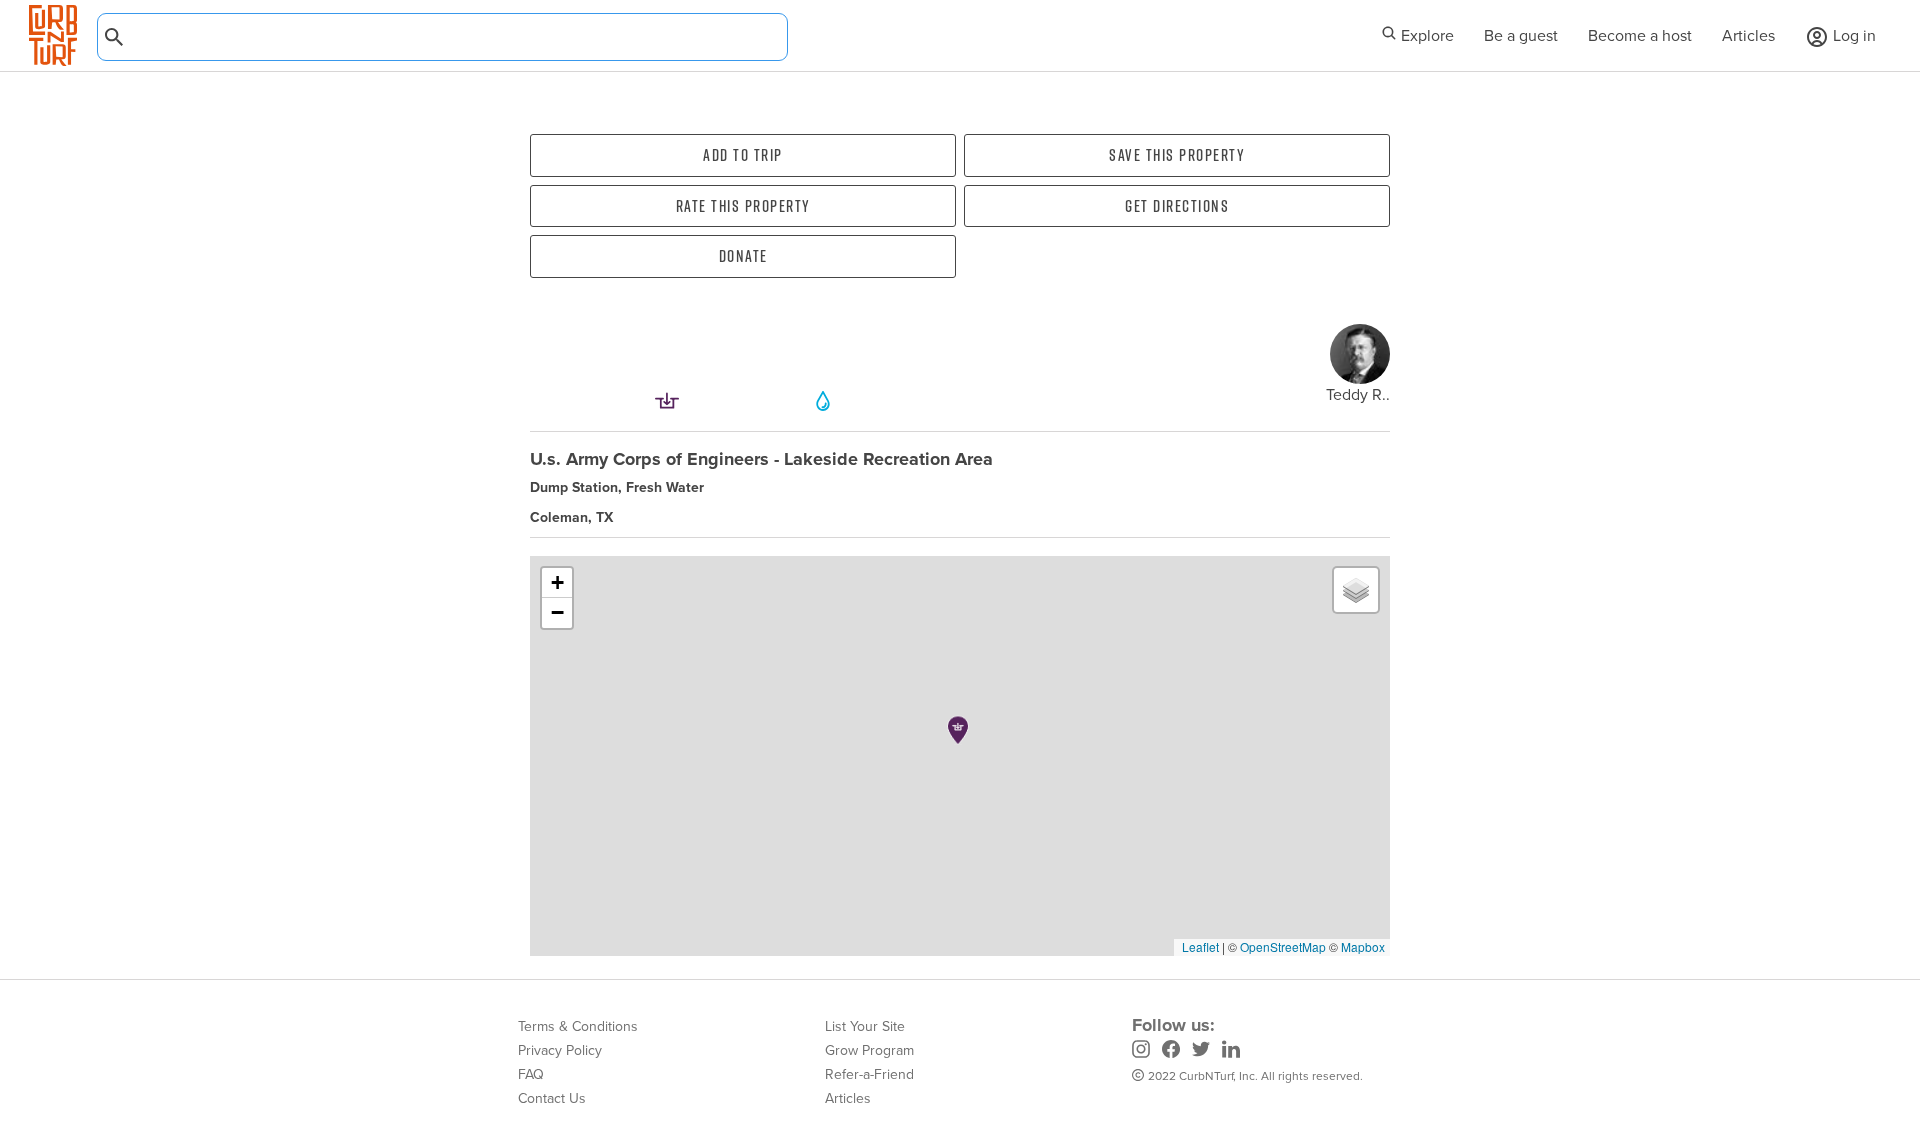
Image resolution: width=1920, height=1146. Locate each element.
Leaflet (1199, 946)
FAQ (531, 1074)
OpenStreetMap (1283, 946)
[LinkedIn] (1231, 1052)
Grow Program (869, 1050)
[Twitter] (1201, 1052)
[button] (958, 730)
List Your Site (865, 1026)
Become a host (1640, 35)
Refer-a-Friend (869, 1074)
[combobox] (442, 37)
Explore (1425, 35)
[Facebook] (1171, 1052)
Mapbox (1363, 946)
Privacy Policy (560, 1050)
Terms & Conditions (578, 1026)
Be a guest (1521, 35)
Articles (1748, 35)
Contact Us (552, 1098)
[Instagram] (1141, 1052)
